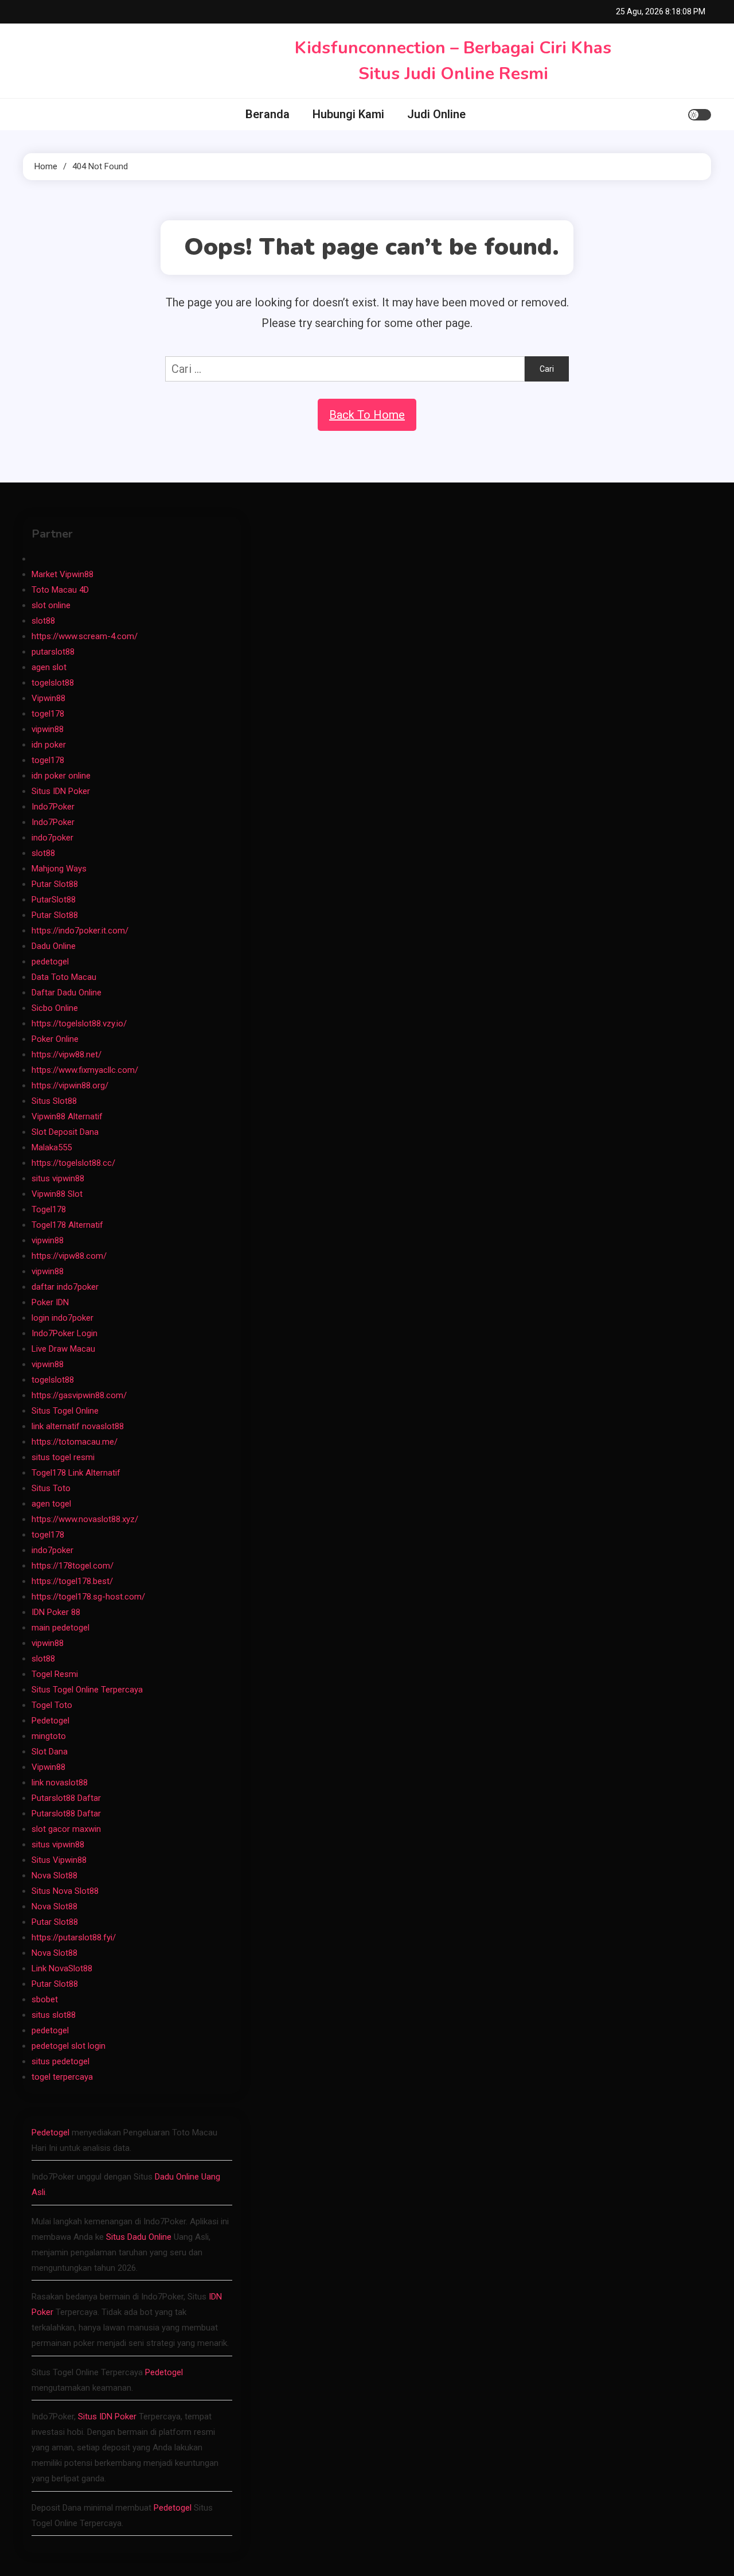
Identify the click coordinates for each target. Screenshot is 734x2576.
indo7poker (52, 838)
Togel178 (49, 1209)
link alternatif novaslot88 (78, 1426)
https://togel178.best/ (72, 1581)
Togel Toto (52, 1705)
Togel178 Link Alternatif (76, 1473)
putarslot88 (53, 652)
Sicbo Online (55, 1008)
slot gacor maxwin (66, 1829)
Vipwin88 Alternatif (67, 1116)
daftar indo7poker (65, 1287)
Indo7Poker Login (65, 1333)
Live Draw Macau (63, 1349)
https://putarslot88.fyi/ (74, 1937)
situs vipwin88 (58, 1178)
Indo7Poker (53, 807)
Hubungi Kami (348, 114)
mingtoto (49, 1736)
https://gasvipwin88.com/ (79, 1395)
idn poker (49, 745)
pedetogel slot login (69, 2046)
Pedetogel (50, 1721)
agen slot (49, 667)
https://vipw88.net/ (67, 1054)
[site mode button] (700, 115)
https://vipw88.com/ (69, 1256)
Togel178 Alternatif (67, 1225)
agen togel (51, 1504)
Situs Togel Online (65, 1411)
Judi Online (436, 114)
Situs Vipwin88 (59, 1860)
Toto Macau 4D (60, 590)
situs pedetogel (60, 2061)
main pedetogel (60, 1628)
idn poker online (61, 776)
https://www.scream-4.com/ (85, 636)
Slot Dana (50, 1752)
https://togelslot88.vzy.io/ (79, 1024)
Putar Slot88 (55, 884)
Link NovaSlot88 (62, 1968)
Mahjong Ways (59, 869)
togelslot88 (53, 683)
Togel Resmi (55, 1674)
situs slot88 (54, 2015)
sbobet (45, 1999)
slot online (51, 605)
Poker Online (55, 1039)
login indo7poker (63, 1318)
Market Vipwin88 (63, 574)
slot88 (43, 621)
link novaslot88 (60, 1783)
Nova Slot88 (54, 1875)
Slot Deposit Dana (65, 1132)
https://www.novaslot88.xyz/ (85, 1519)
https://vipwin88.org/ (70, 1085)
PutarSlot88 (54, 900)
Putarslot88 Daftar (66, 1798)
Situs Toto (51, 1488)
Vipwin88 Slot (57, 1194)
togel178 (48, 714)
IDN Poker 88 (56, 1612)
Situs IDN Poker (61, 791)
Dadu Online (54, 946)
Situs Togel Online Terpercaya (87, 1690)
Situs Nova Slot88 (65, 1891)
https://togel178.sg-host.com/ (88, 1597)
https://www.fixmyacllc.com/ (85, 1070)
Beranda (268, 114)
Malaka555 (52, 1147)
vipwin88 (48, 729)
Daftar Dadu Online (67, 993)
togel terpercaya (62, 2077)
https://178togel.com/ (73, 1566)
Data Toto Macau (64, 977)
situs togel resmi (63, 1457)
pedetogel (50, 962)
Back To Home (367, 415)
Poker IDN (50, 1302)
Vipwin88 (48, 698)
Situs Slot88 (54, 1101)
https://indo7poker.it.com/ (80, 931)
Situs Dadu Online (139, 2237)
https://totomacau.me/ (75, 1442)
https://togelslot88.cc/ (73, 1163)
